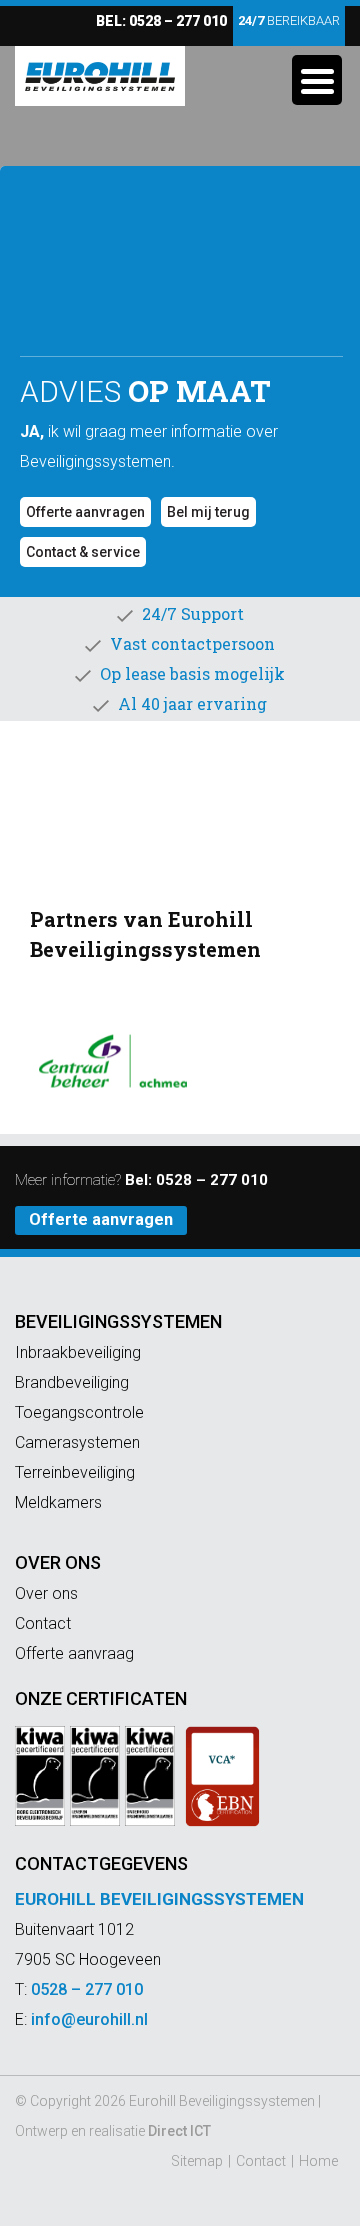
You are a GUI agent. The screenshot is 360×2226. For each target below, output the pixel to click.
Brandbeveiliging (72, 1382)
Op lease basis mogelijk (192, 673)
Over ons (58, 1562)
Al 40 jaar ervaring (192, 703)
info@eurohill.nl (89, 2019)
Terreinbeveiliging (75, 1472)
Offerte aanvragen (85, 512)
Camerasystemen (77, 1442)
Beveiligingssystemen (118, 1321)
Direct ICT (179, 2131)
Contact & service (83, 552)
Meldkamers (58, 1502)
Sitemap (197, 2161)
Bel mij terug (208, 512)
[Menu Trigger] (317, 80)
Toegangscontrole (79, 1412)
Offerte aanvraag (74, 1653)
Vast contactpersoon (192, 643)
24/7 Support (193, 613)
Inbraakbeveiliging (78, 1352)
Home (318, 2161)
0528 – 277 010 (178, 21)
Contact (43, 1623)
